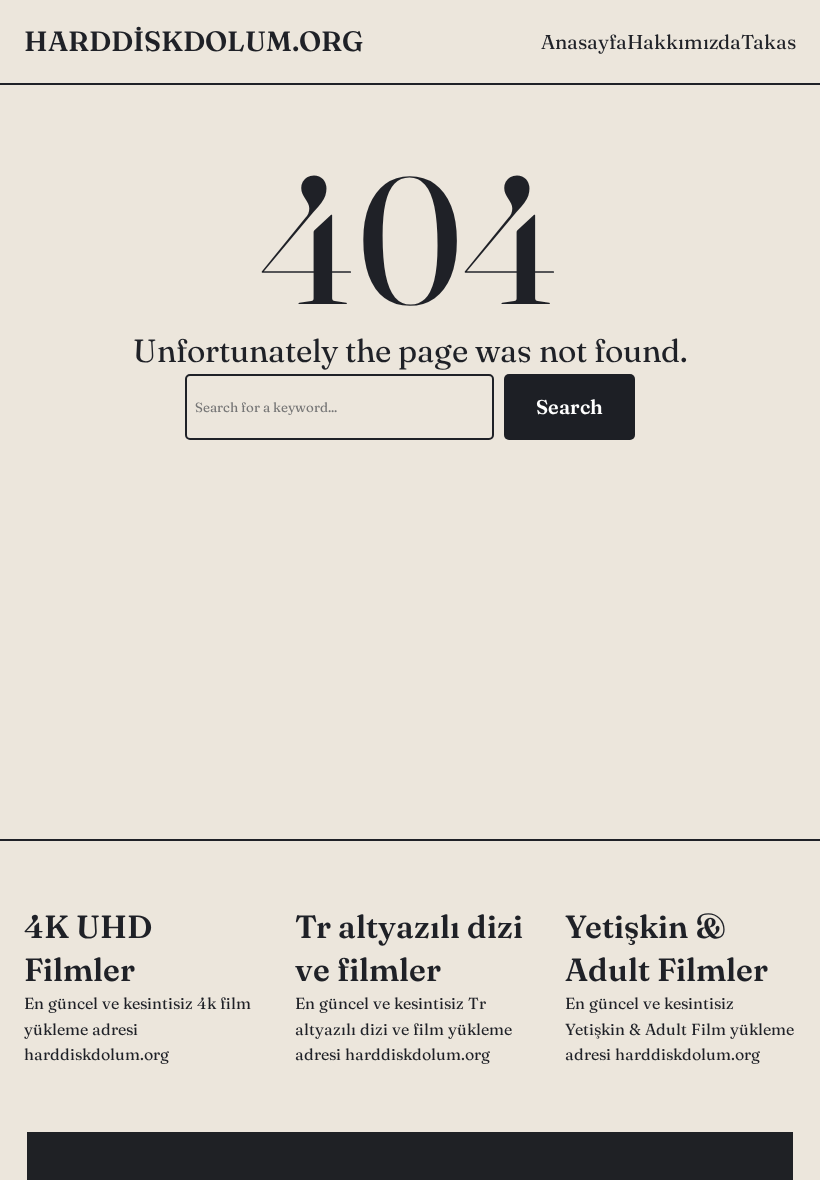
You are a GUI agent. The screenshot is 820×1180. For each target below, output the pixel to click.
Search (569, 406)
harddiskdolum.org (193, 41)
